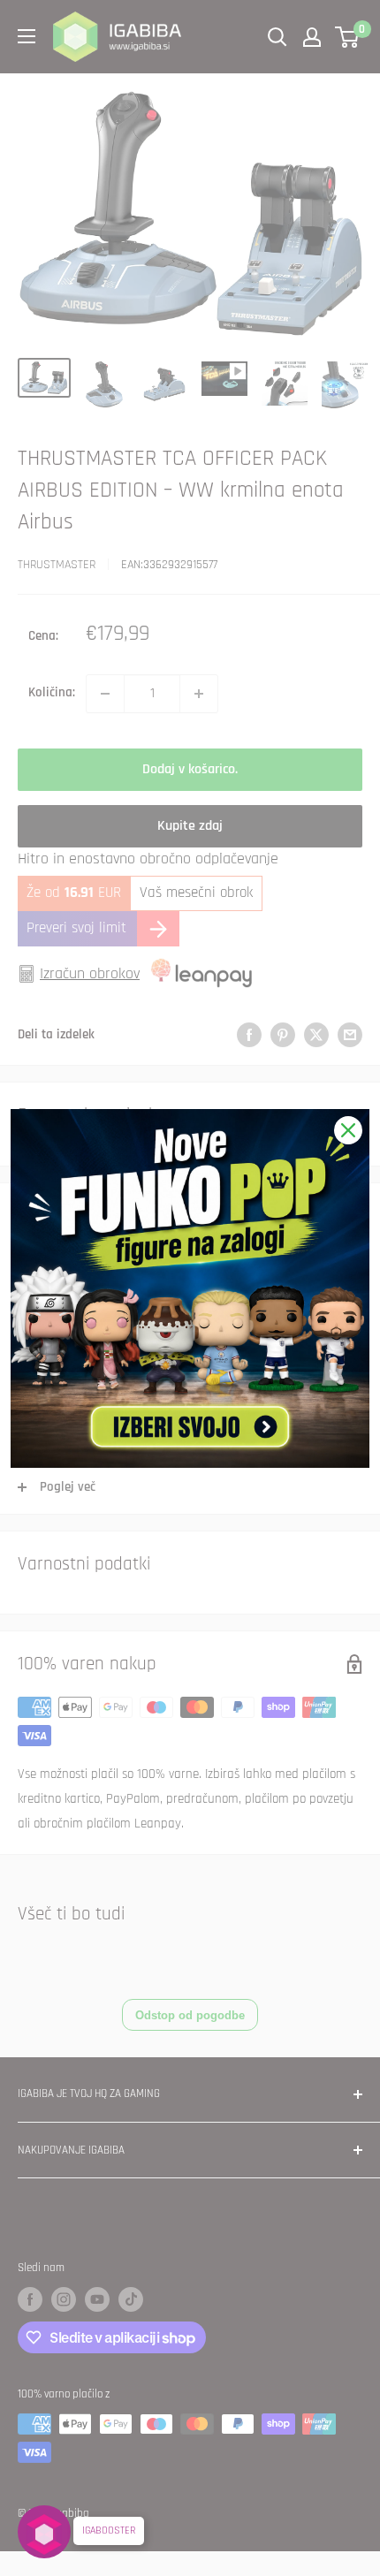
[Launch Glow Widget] (44, 2532)
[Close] (348, 1130)
